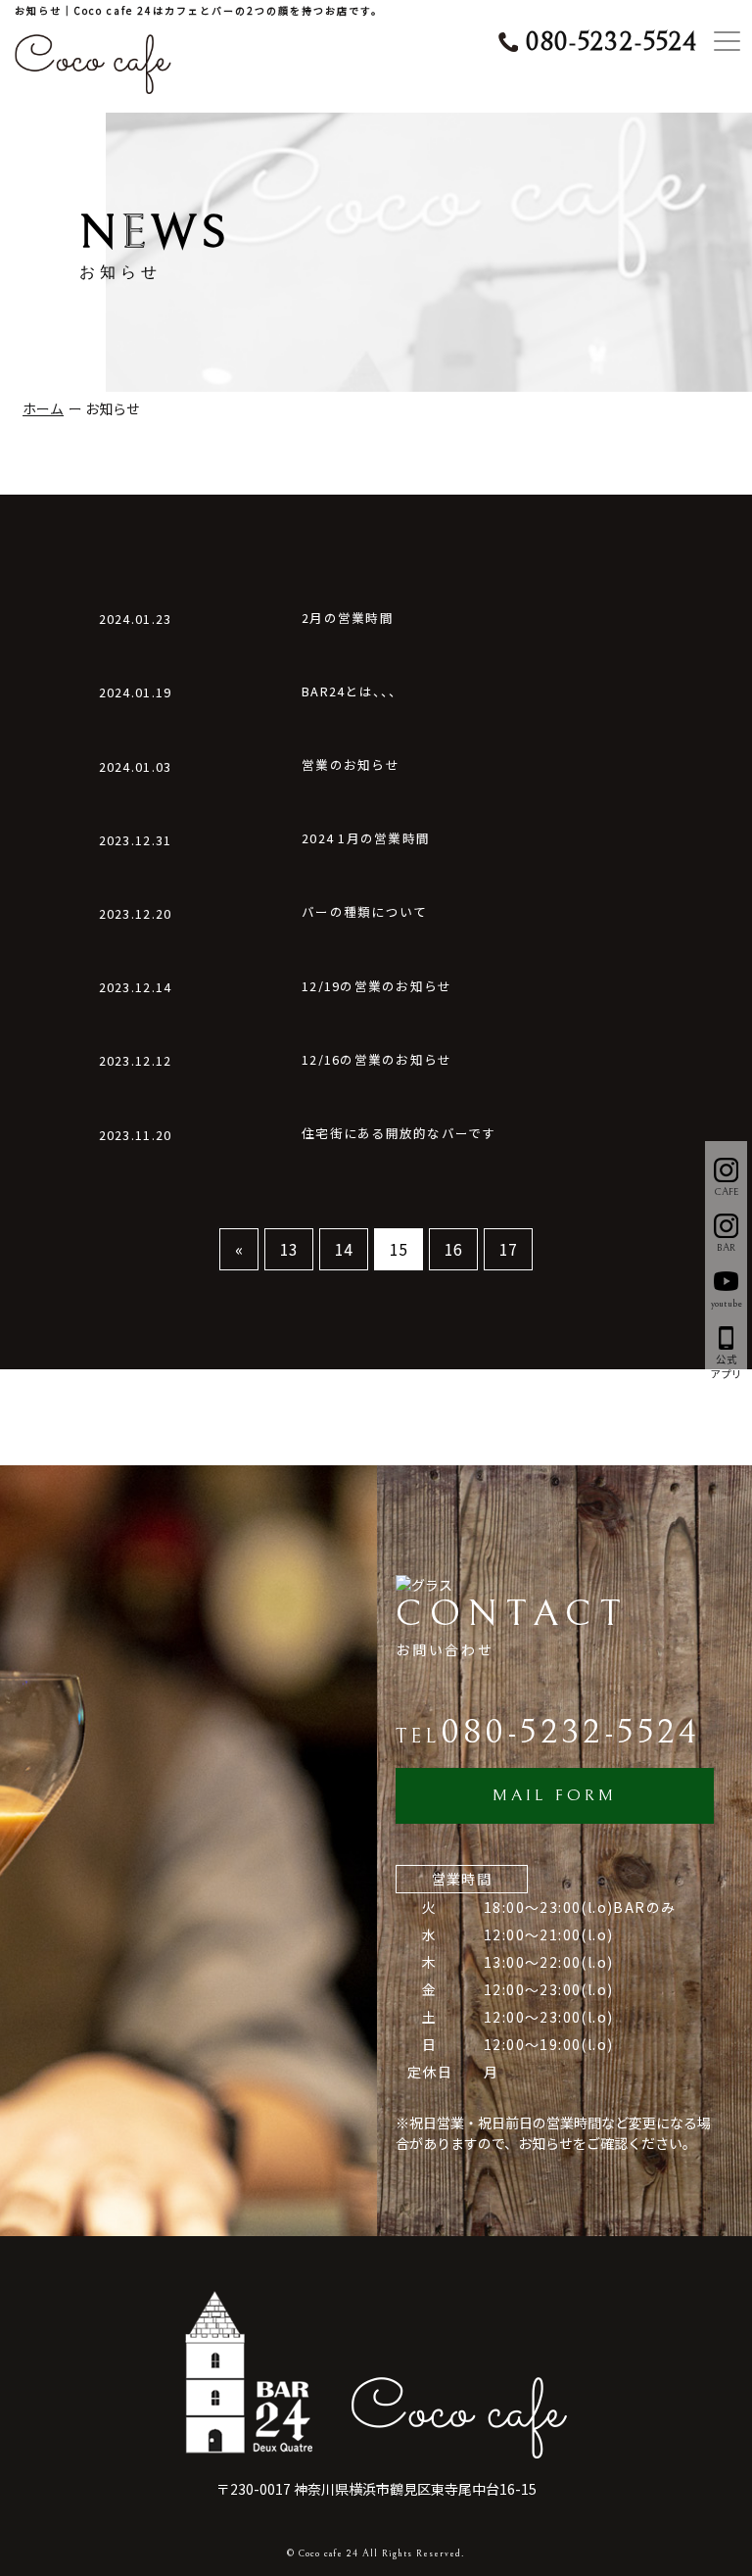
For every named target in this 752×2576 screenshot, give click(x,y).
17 (508, 1249)
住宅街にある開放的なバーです (399, 1134)
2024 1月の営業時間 (366, 839)
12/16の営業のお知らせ (376, 1060)
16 (453, 1249)
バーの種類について (364, 912)
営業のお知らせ (351, 765)
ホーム (43, 408)
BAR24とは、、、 (352, 692)
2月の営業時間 (348, 619)
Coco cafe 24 (329, 2553)
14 (344, 1249)
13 (289, 1249)
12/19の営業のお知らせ (376, 987)
